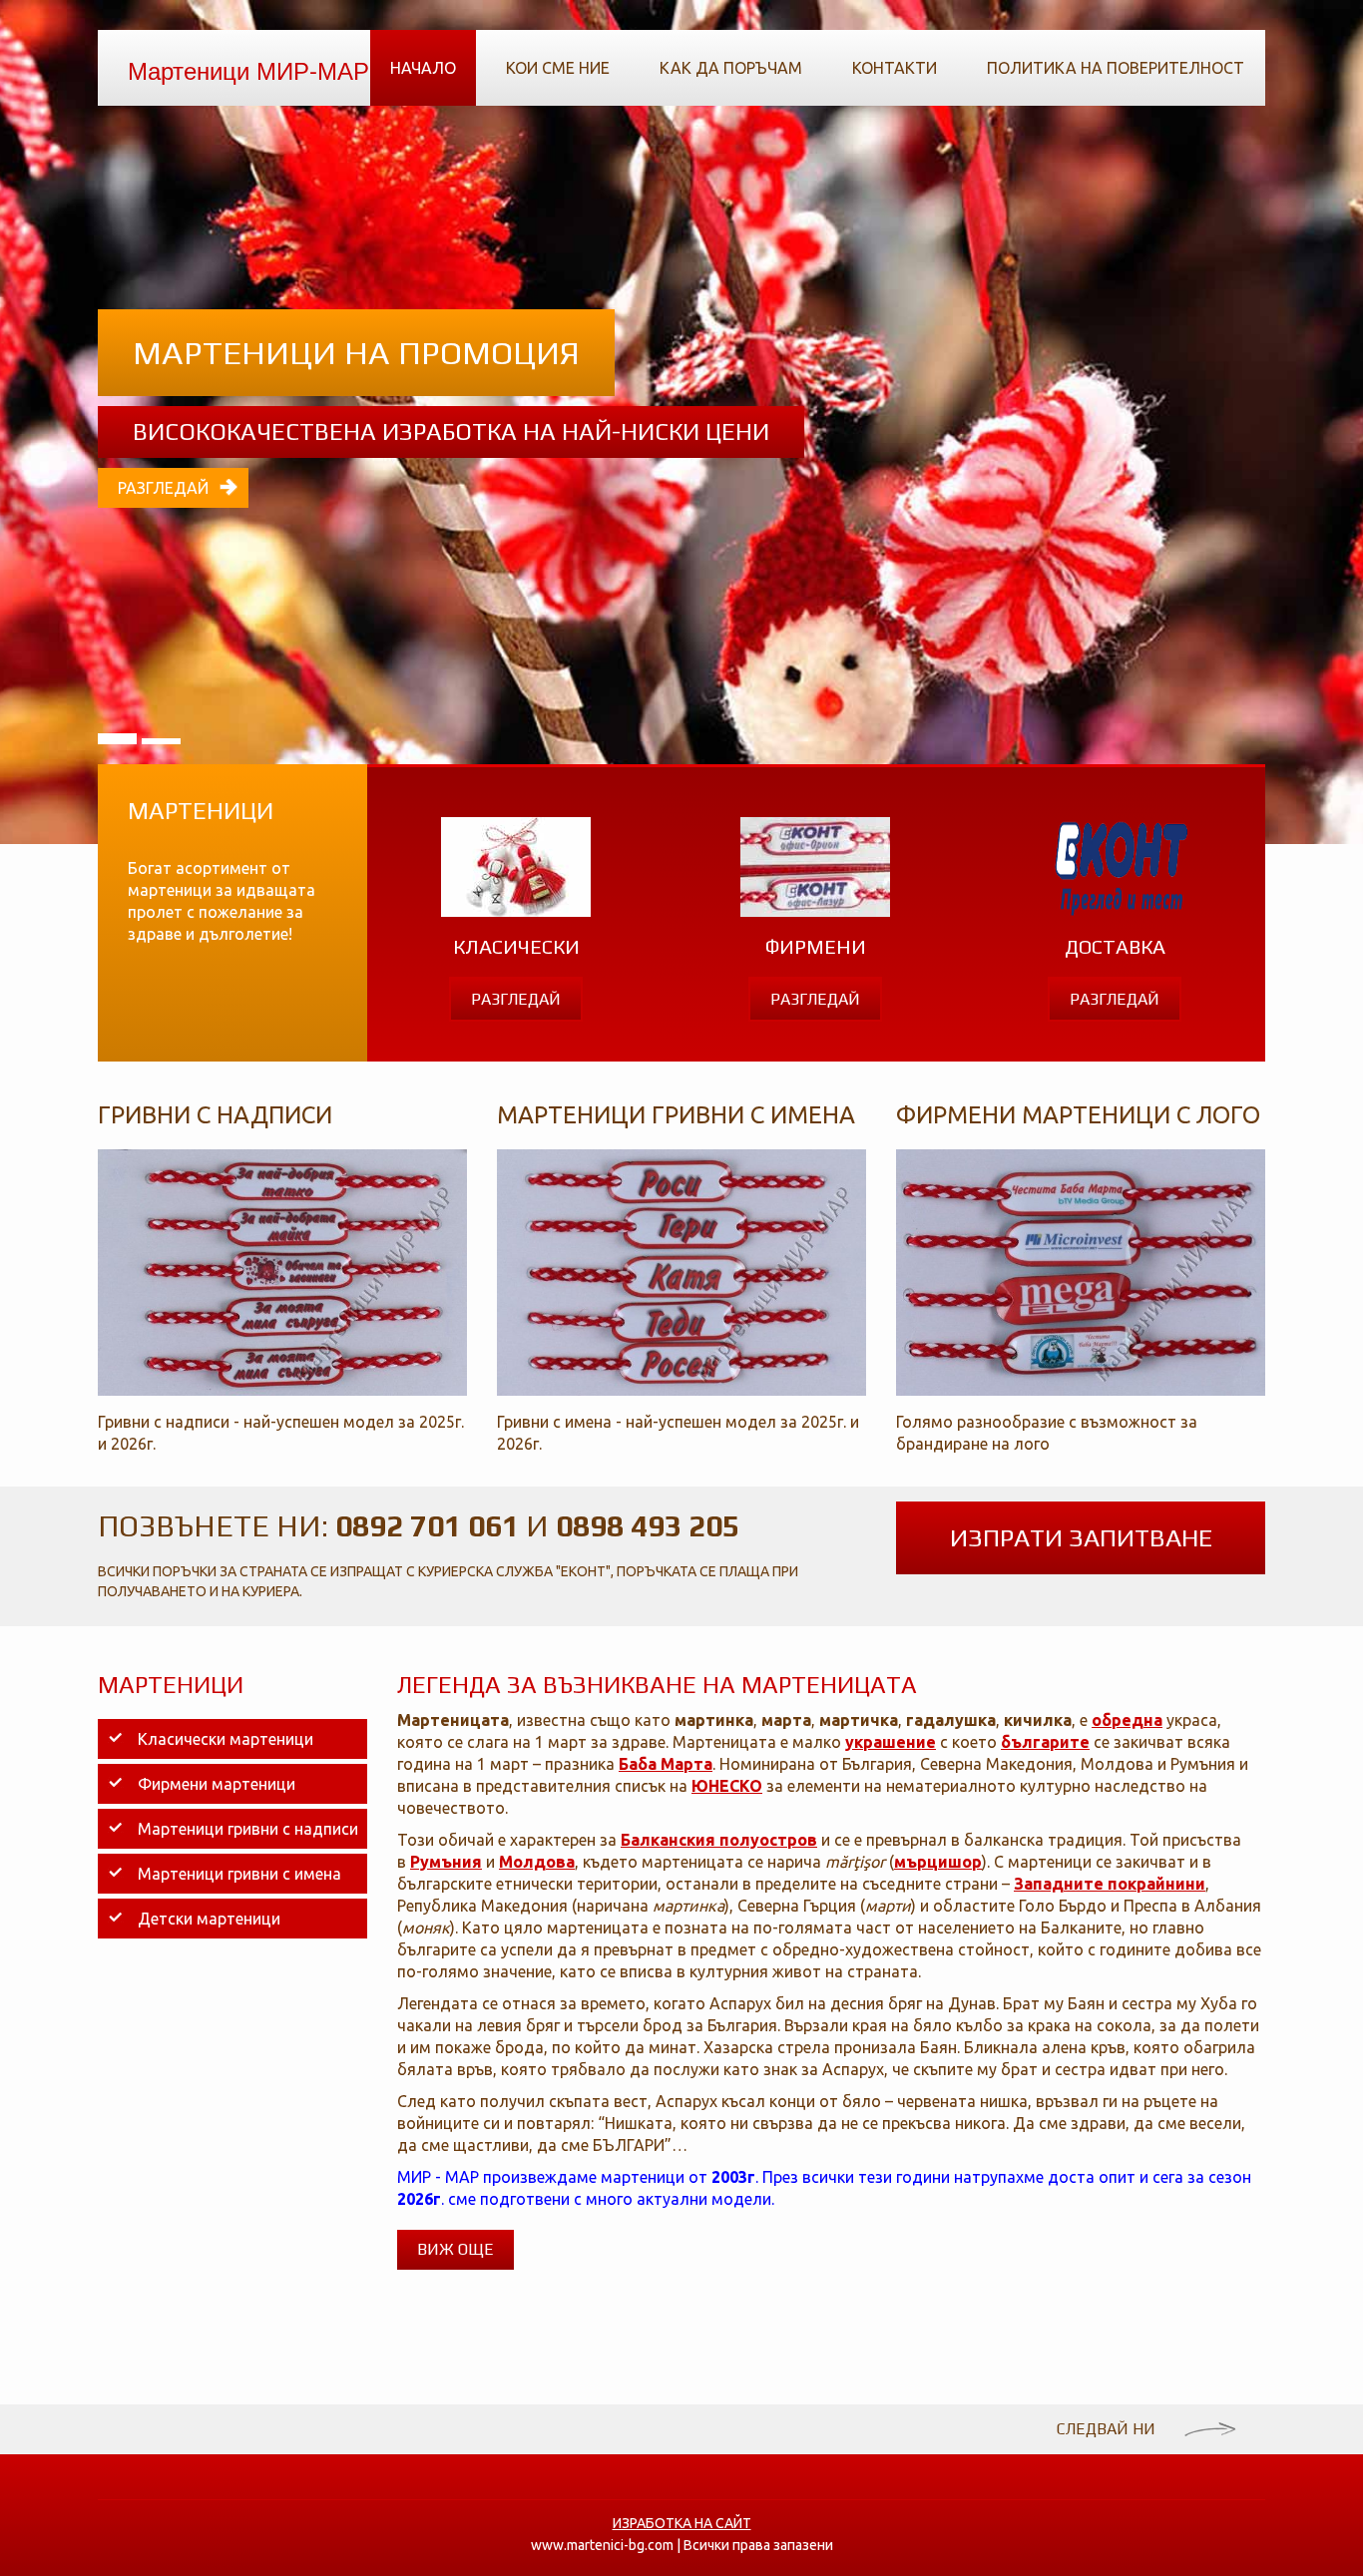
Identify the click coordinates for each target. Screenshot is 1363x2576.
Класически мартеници (226, 1739)
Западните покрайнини (1110, 1884)
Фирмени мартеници (217, 1784)
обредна (1127, 1720)
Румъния (446, 1862)
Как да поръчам (731, 68)
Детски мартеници (209, 1919)
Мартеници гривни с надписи (248, 1829)
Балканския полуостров (719, 1840)
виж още (455, 2249)
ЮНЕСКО (727, 1786)
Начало (423, 68)
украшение (891, 1742)
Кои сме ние (558, 68)
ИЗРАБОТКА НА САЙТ (682, 2523)
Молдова (537, 1862)
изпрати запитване (1081, 1538)
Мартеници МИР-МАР (248, 69)
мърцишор (938, 1862)
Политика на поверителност (1116, 68)
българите (1045, 1742)
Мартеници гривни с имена (239, 1874)
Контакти (895, 68)
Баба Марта (666, 1764)
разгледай (163, 488)
